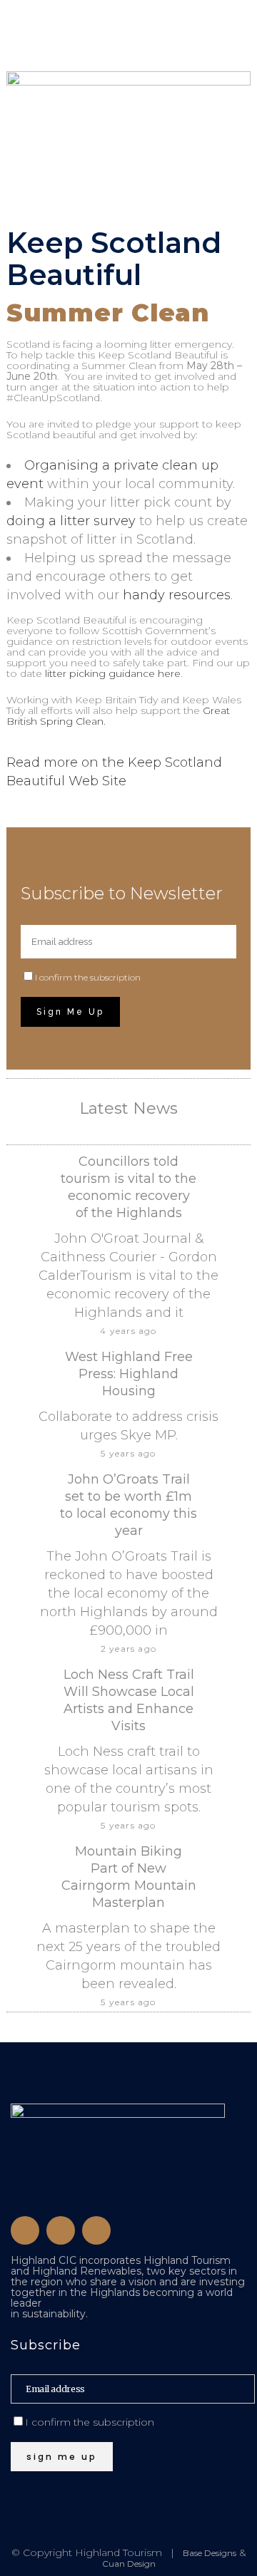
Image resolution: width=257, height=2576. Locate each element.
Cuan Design (129, 2564)
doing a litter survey (71, 521)
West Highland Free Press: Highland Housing (129, 1374)
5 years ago (128, 1453)
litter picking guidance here (113, 673)
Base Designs (210, 2553)
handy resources (177, 595)
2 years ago (128, 1649)
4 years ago (128, 1331)
